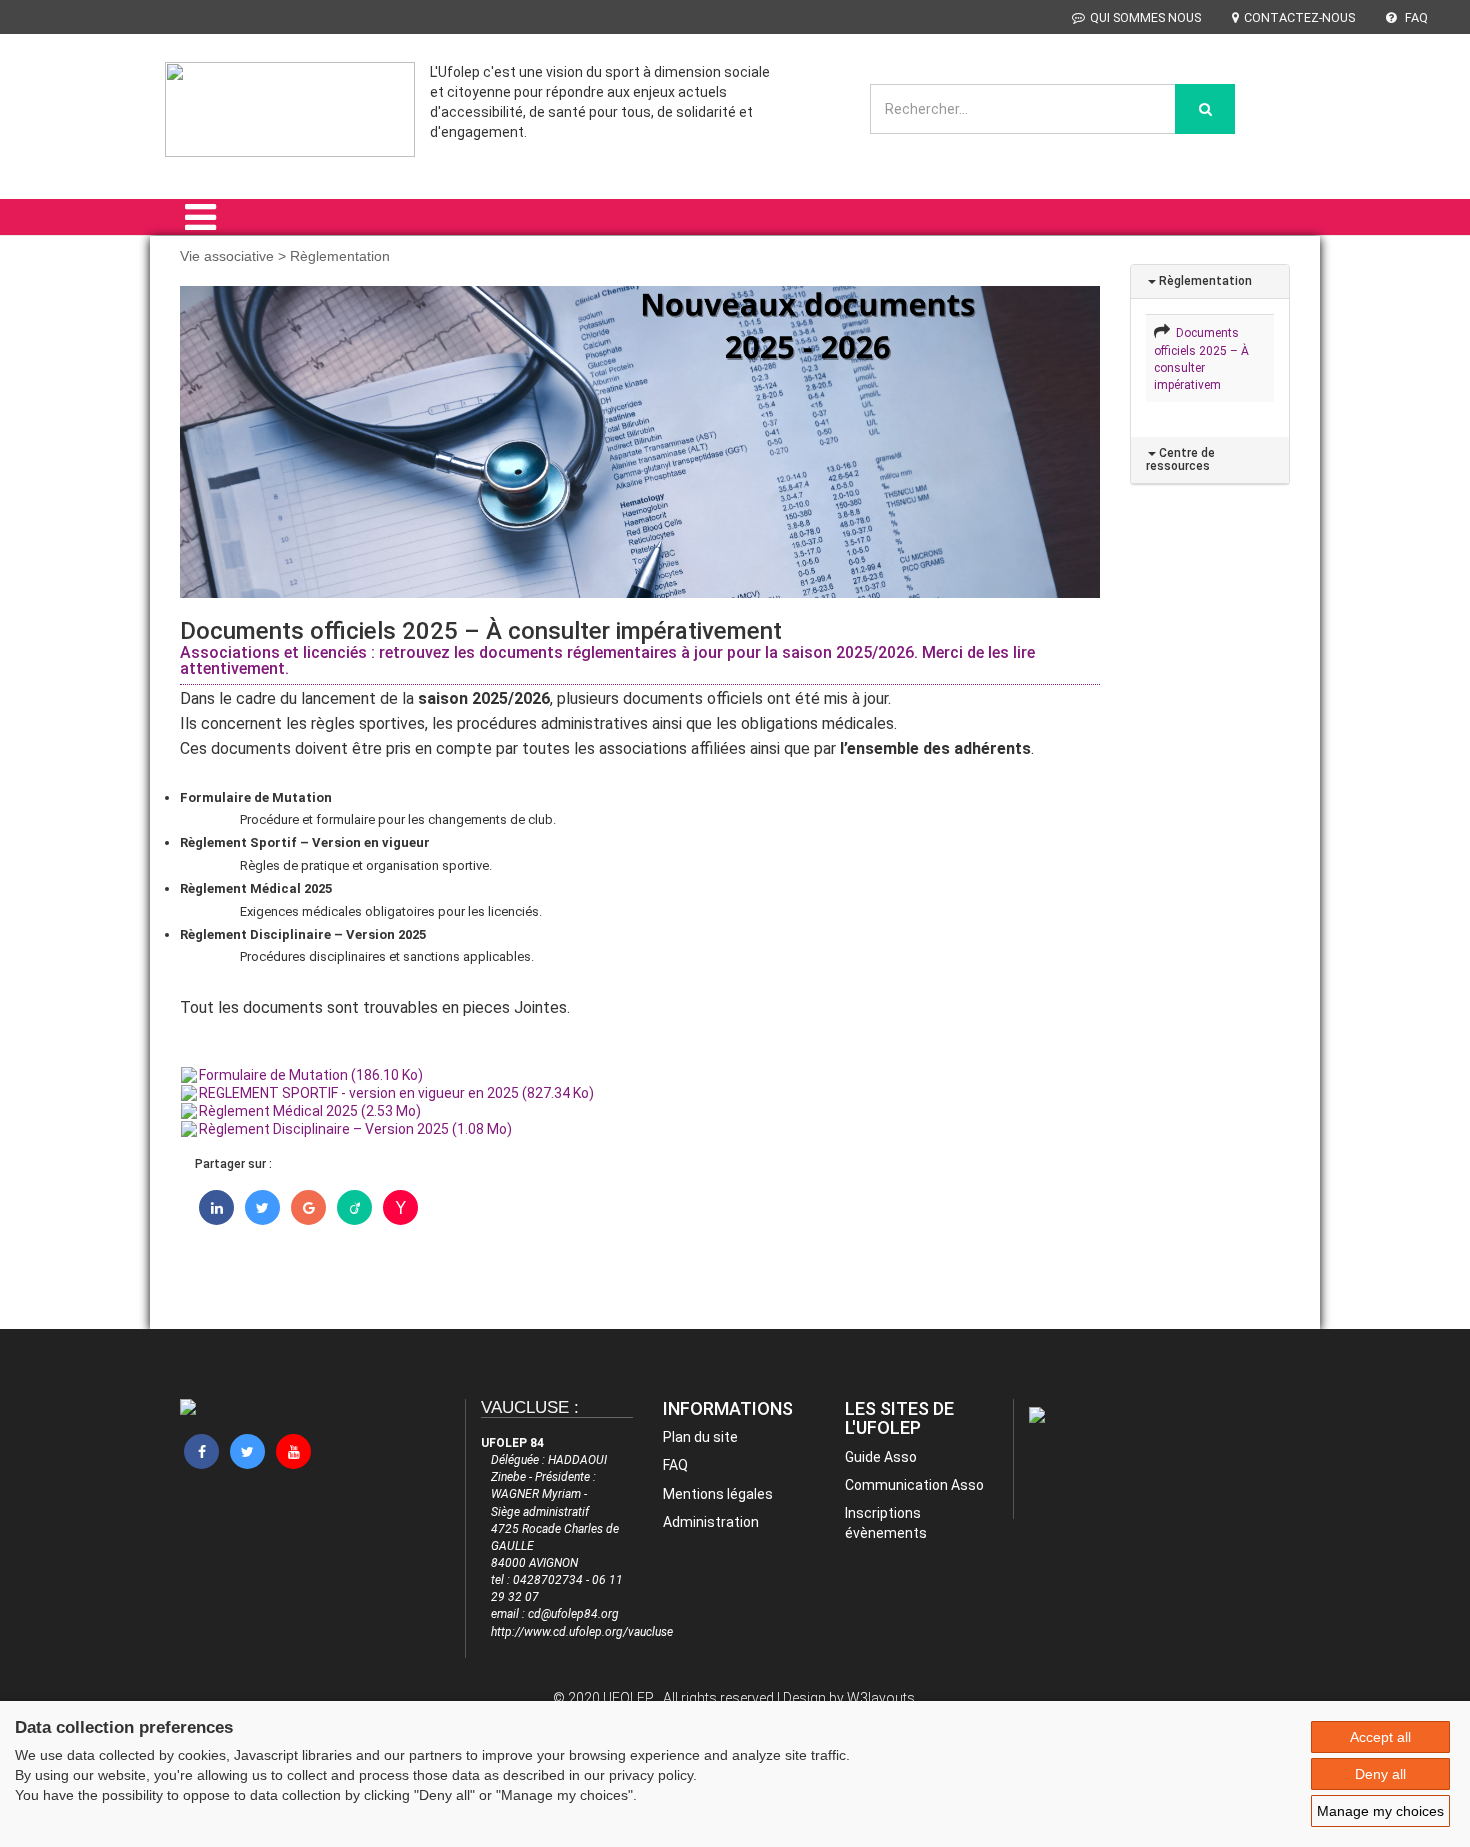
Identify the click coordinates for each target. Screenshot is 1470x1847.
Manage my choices (1380, 1811)
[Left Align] (1205, 109)
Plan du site (700, 1437)
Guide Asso (881, 1457)
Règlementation (1204, 281)
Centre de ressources (1180, 459)
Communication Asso (914, 1485)
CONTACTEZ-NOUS (1299, 17)
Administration (711, 1522)
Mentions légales (718, 1494)
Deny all (1380, 1774)
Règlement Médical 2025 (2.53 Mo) (310, 1111)
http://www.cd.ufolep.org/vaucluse (582, 1632)
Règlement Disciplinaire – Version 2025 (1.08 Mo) (355, 1129)
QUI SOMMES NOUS (1145, 17)
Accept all (1380, 1737)
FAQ (1415, 17)
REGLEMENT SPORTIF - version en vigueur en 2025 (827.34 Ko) (396, 1093)
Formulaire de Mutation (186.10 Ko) (311, 1075)
